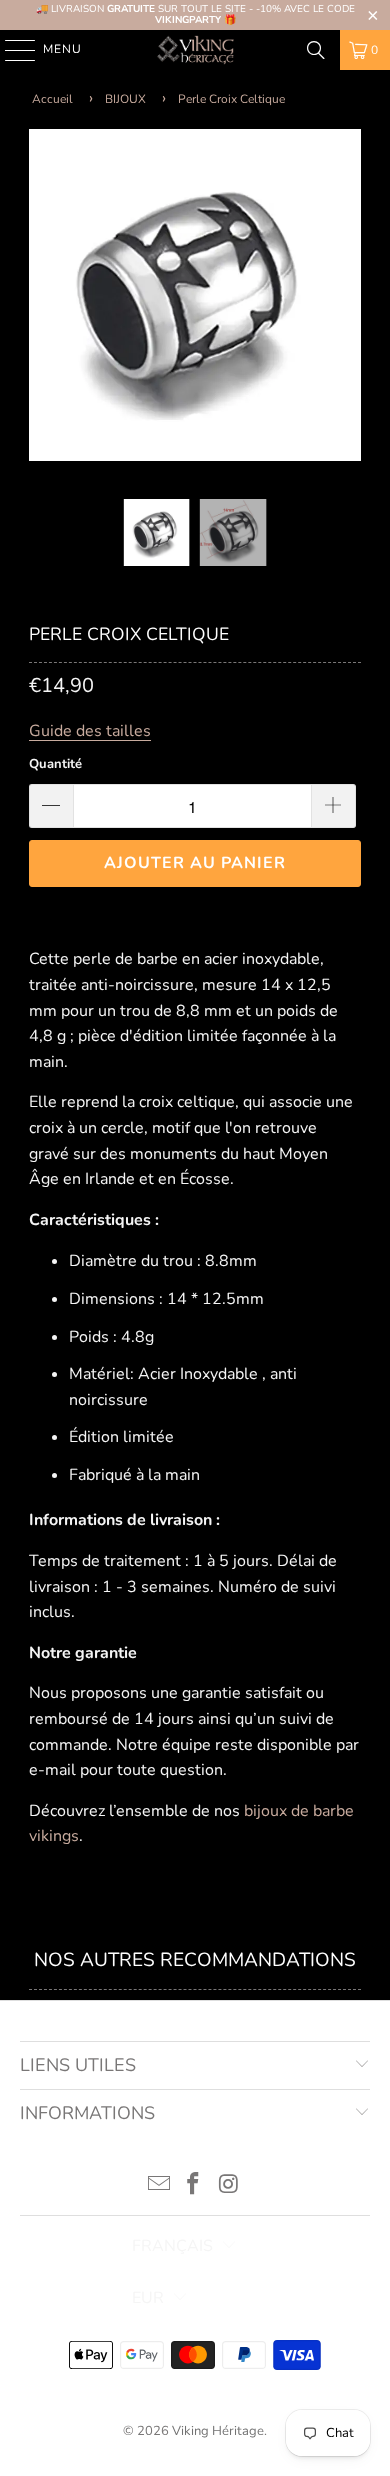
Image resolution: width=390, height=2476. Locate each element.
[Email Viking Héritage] (159, 2186)
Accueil (52, 99)
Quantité (55, 764)
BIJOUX (125, 99)
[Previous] (44, 299)
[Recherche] (316, 50)
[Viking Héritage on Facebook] (194, 2186)
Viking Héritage (218, 2431)
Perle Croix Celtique (231, 99)
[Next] (346, 299)
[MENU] (10, 50)
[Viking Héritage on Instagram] (229, 2186)
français (172, 2246)
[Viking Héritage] (195, 50)
